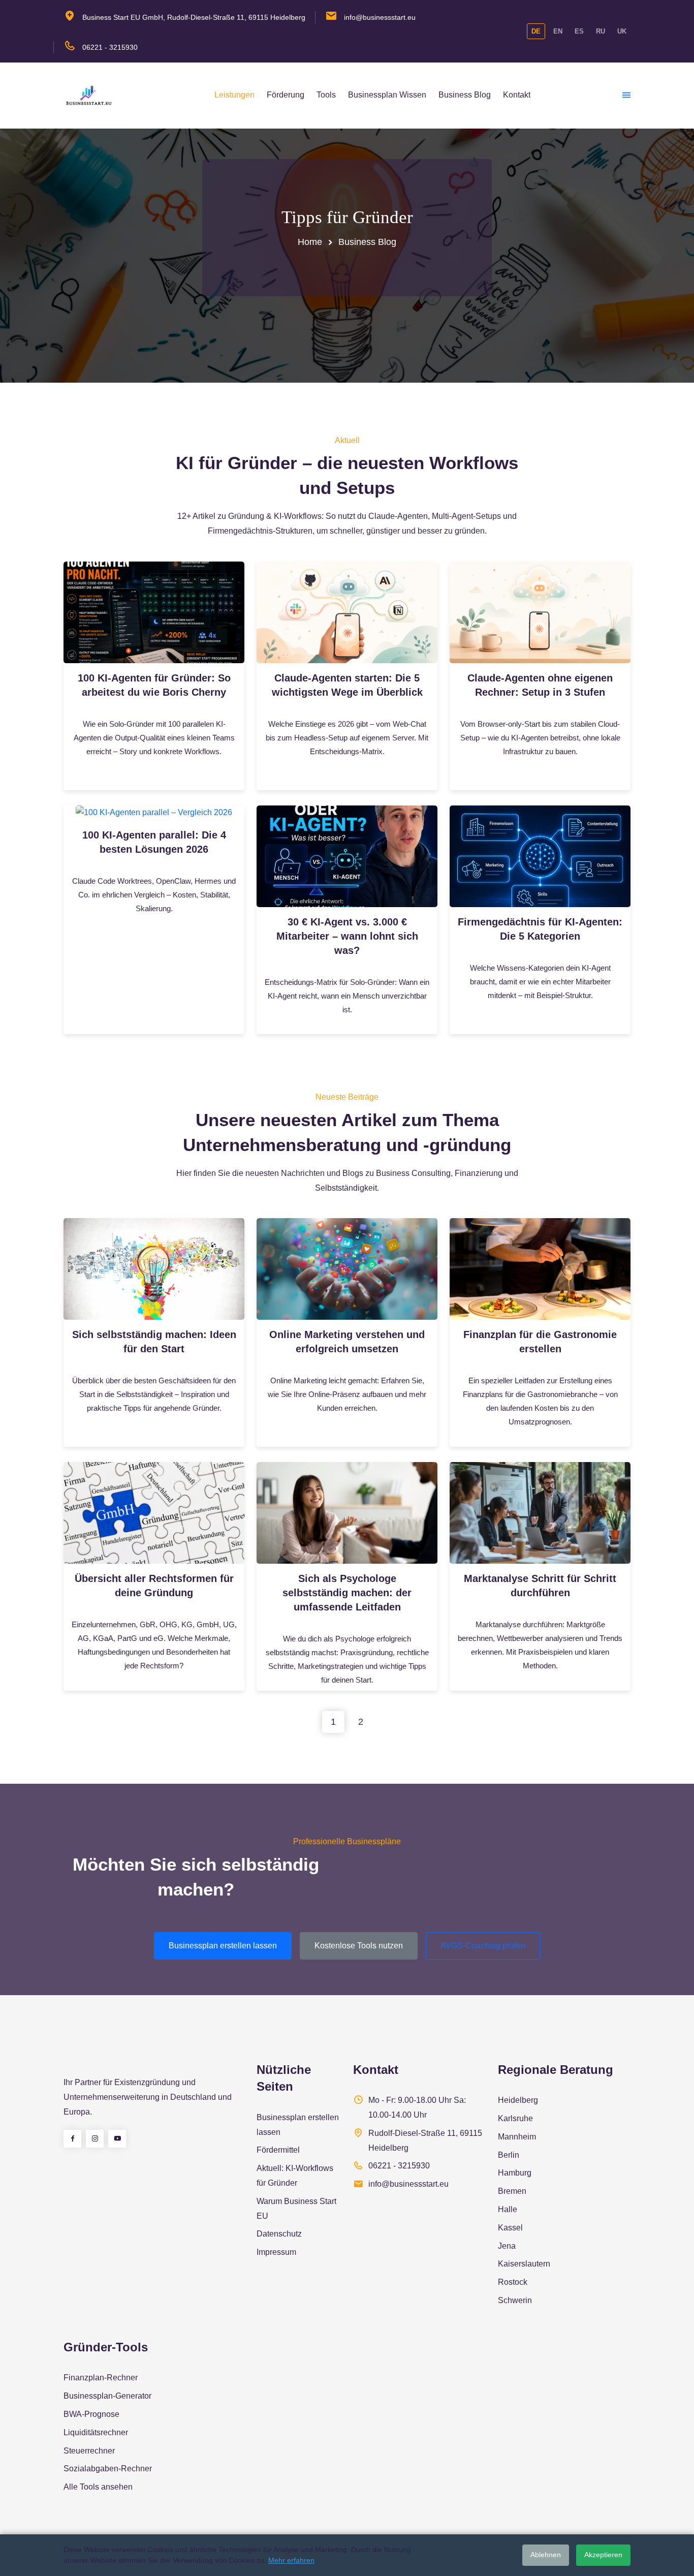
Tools (326, 95)
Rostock (513, 2282)
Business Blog (465, 95)
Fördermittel (278, 2150)
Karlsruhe (515, 2118)
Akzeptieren (603, 2555)
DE (536, 31)
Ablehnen (546, 2555)
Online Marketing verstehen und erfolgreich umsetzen (347, 1342)
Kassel (510, 2228)
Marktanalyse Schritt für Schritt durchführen (540, 1586)
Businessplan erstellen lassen (223, 1946)
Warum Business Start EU (296, 2209)
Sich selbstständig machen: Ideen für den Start (154, 1342)
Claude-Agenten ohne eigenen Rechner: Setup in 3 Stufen (540, 685)
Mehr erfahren (291, 2560)
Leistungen (234, 95)
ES (579, 31)
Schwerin (515, 2300)
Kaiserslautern (524, 2264)
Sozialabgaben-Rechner (108, 2469)
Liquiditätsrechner (96, 2432)
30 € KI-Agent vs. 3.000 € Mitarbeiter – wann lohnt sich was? (347, 936)
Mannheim (517, 2137)
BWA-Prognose (91, 2414)
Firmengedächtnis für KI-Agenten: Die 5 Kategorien (540, 929)
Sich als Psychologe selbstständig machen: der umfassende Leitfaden (347, 1593)
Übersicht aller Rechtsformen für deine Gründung (154, 1586)
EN (558, 31)
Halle (508, 2209)
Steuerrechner (89, 2451)
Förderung (286, 95)
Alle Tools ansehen (98, 2487)
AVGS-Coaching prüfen (483, 1946)
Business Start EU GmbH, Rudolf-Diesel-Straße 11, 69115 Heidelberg (194, 17)
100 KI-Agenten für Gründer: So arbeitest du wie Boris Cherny (154, 685)
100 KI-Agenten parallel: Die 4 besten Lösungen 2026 (154, 842)
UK (622, 31)
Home (310, 242)
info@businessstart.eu (380, 17)
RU (601, 31)
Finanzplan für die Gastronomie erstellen (540, 1342)
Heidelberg (518, 2100)
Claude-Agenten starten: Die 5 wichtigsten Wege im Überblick (347, 685)
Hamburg (515, 2173)
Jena (507, 2246)
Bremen (512, 2191)
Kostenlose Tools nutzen (359, 1946)
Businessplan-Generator (107, 2396)
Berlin (509, 2155)
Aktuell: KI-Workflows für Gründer (295, 2176)
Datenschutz (279, 2234)
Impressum (276, 2252)
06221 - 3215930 (110, 47)
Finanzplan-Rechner (101, 2378)
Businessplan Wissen (387, 95)
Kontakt (517, 95)
